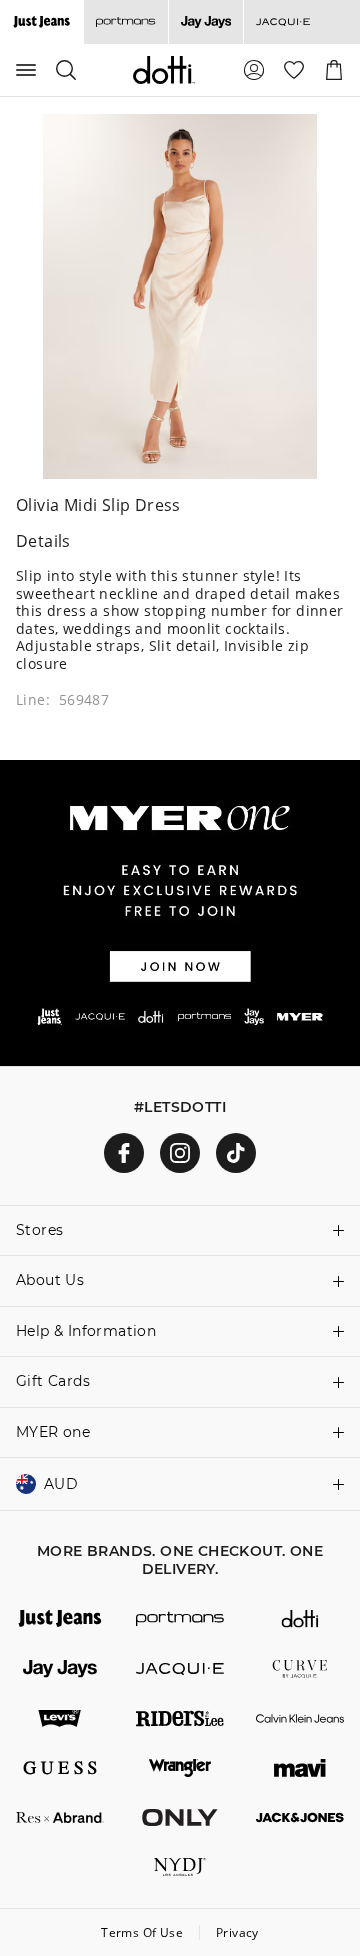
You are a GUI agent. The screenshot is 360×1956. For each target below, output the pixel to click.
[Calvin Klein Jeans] (300, 1719)
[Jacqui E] (282, 22)
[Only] (180, 1818)
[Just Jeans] (60, 1619)
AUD (61, 1484)
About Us (50, 1280)
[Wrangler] (180, 1768)
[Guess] (60, 1768)
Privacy (237, 1932)
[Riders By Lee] (180, 1719)
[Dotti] (300, 1619)
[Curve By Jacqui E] (300, 1669)
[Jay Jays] (205, 22)
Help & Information (86, 1331)
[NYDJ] (180, 1867)
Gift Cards (53, 1381)
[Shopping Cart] (334, 70)
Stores (39, 1230)
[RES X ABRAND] (60, 1818)
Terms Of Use (142, 1932)
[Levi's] (60, 1719)
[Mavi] (300, 1768)
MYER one (53, 1432)
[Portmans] (125, 22)
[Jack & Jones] (300, 1818)
